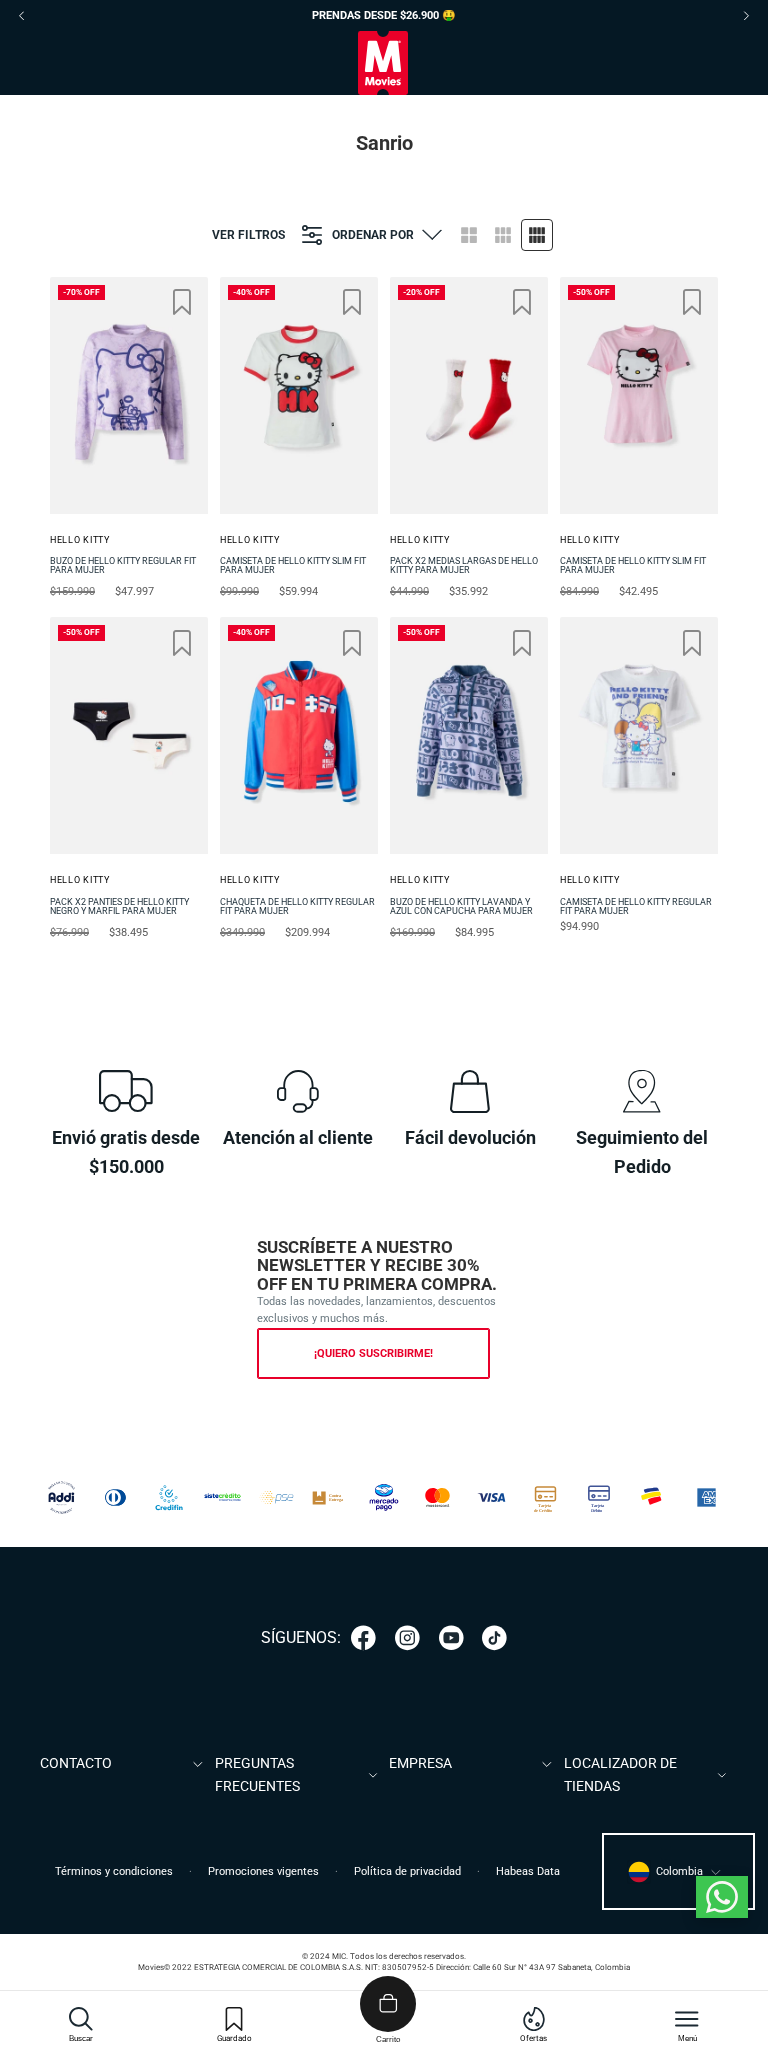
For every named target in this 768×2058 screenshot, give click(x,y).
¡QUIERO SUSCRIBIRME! (373, 1353)
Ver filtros (248, 235)
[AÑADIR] (488, 307)
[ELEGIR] (148, 307)
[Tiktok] (494, 1638)
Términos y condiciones (114, 1871)
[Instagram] (407, 1638)
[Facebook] (363, 1638)
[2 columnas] (469, 235)
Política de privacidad (407, 1871)
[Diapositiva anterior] (72, 395)
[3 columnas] (503, 235)
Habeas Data (528, 1871)
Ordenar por (373, 235)
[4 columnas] (537, 235)
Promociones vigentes (263, 1871)
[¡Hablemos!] (722, 1897)
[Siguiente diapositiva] (186, 395)
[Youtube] (451, 1638)
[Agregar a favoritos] (182, 302)
